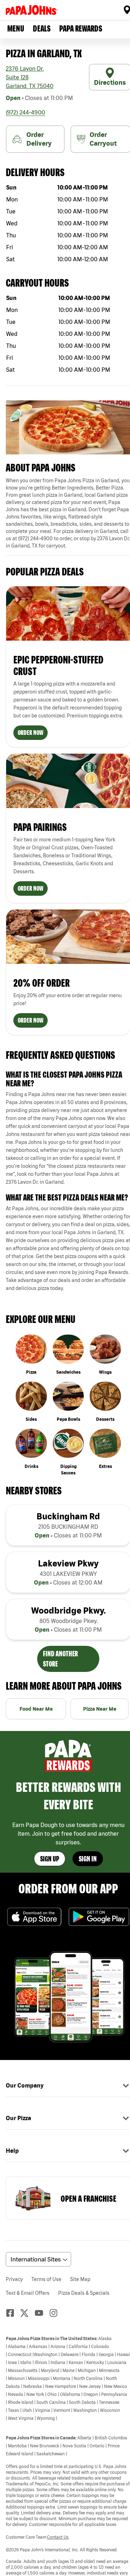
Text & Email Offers (28, 2293)
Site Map (80, 2279)
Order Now (31, 733)
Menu (16, 28)
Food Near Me (36, 1709)
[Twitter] (27, 2313)
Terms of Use (46, 2279)
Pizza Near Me (100, 1709)
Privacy (14, 2279)
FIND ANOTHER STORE (60, 1659)
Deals (42, 28)
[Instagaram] (56, 2313)
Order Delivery (39, 139)
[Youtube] (42, 2313)
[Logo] (33, 10)
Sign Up (50, 1859)
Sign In (88, 1859)
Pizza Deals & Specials (84, 2293)
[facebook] (13, 2313)
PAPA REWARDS (81, 28)
